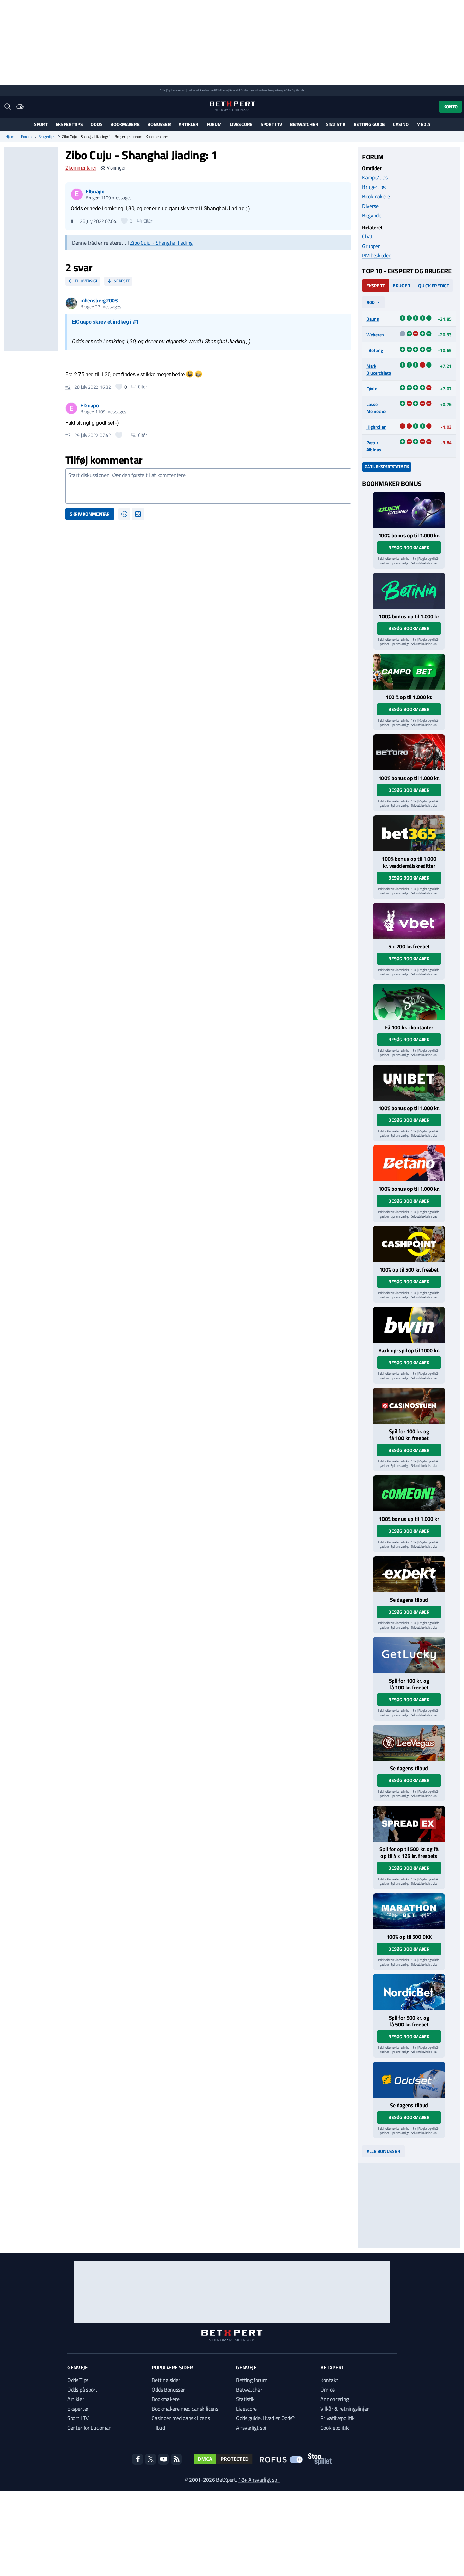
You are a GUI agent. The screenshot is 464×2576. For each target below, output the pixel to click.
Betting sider (166, 2380)
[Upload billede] (138, 514)
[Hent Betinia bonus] (409, 591)
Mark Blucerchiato (379, 369)
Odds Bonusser (168, 2390)
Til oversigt (86, 281)
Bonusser (159, 124)
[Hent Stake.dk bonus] (409, 1002)
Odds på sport (82, 2390)
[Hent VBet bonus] (409, 921)
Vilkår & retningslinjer (345, 2409)
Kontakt (329, 2380)
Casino (401, 124)
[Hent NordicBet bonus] (409, 1992)
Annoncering (334, 2399)
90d (371, 302)
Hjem (10, 137)
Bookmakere (125, 124)
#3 (68, 435)
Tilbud (158, 2428)
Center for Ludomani (90, 2428)
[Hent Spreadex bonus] (409, 1824)
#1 (73, 221)
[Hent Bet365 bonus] (409, 833)
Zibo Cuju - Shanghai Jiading (161, 243)
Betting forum (252, 2380)
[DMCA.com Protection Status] (223, 2459)
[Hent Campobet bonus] (409, 672)
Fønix (372, 388)
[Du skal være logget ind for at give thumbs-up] (124, 221)
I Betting (374, 350)
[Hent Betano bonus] (409, 1163)
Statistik (336, 124)
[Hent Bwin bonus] (409, 1325)
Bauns (373, 319)
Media (423, 124)
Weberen (375, 334)
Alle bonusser (383, 2151)
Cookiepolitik (334, 2428)
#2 (68, 387)
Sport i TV (271, 124)
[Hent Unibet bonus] (409, 1083)
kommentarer (81, 168)
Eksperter (78, 2409)
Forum (214, 124)
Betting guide (369, 124)
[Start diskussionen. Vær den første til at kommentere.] (208, 486)
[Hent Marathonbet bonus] (409, 1911)
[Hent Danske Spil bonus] (409, 2080)
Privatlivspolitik (337, 2418)
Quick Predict (433, 286)
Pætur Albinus (374, 446)
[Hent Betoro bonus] (409, 752)
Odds (96, 124)
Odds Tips (78, 2380)
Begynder (373, 215)
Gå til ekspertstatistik (387, 467)
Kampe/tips (375, 177)
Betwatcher (304, 124)
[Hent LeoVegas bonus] (409, 1743)
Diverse (370, 206)
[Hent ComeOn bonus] (409, 1493)
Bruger (401, 286)
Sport (41, 124)
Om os (327, 2390)
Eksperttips (69, 124)
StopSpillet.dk (295, 90)
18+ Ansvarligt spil (259, 2480)
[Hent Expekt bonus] (409, 1574)
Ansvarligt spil (252, 2428)
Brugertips (47, 137)
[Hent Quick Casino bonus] (409, 510)
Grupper (371, 246)
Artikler (189, 124)
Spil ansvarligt (177, 90)
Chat (367, 236)
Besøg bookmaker (409, 547)
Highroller (376, 427)
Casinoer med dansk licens (181, 2418)
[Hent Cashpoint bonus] (409, 1244)
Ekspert (375, 286)
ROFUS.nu (221, 90)
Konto (450, 106)
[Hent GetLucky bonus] (409, 1655)
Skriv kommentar (90, 514)
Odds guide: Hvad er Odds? (265, 2418)
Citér (148, 221)
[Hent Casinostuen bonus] (409, 1406)
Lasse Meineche (376, 408)
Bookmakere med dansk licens (185, 2409)
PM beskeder (376, 255)
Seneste (122, 281)
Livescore (241, 124)
